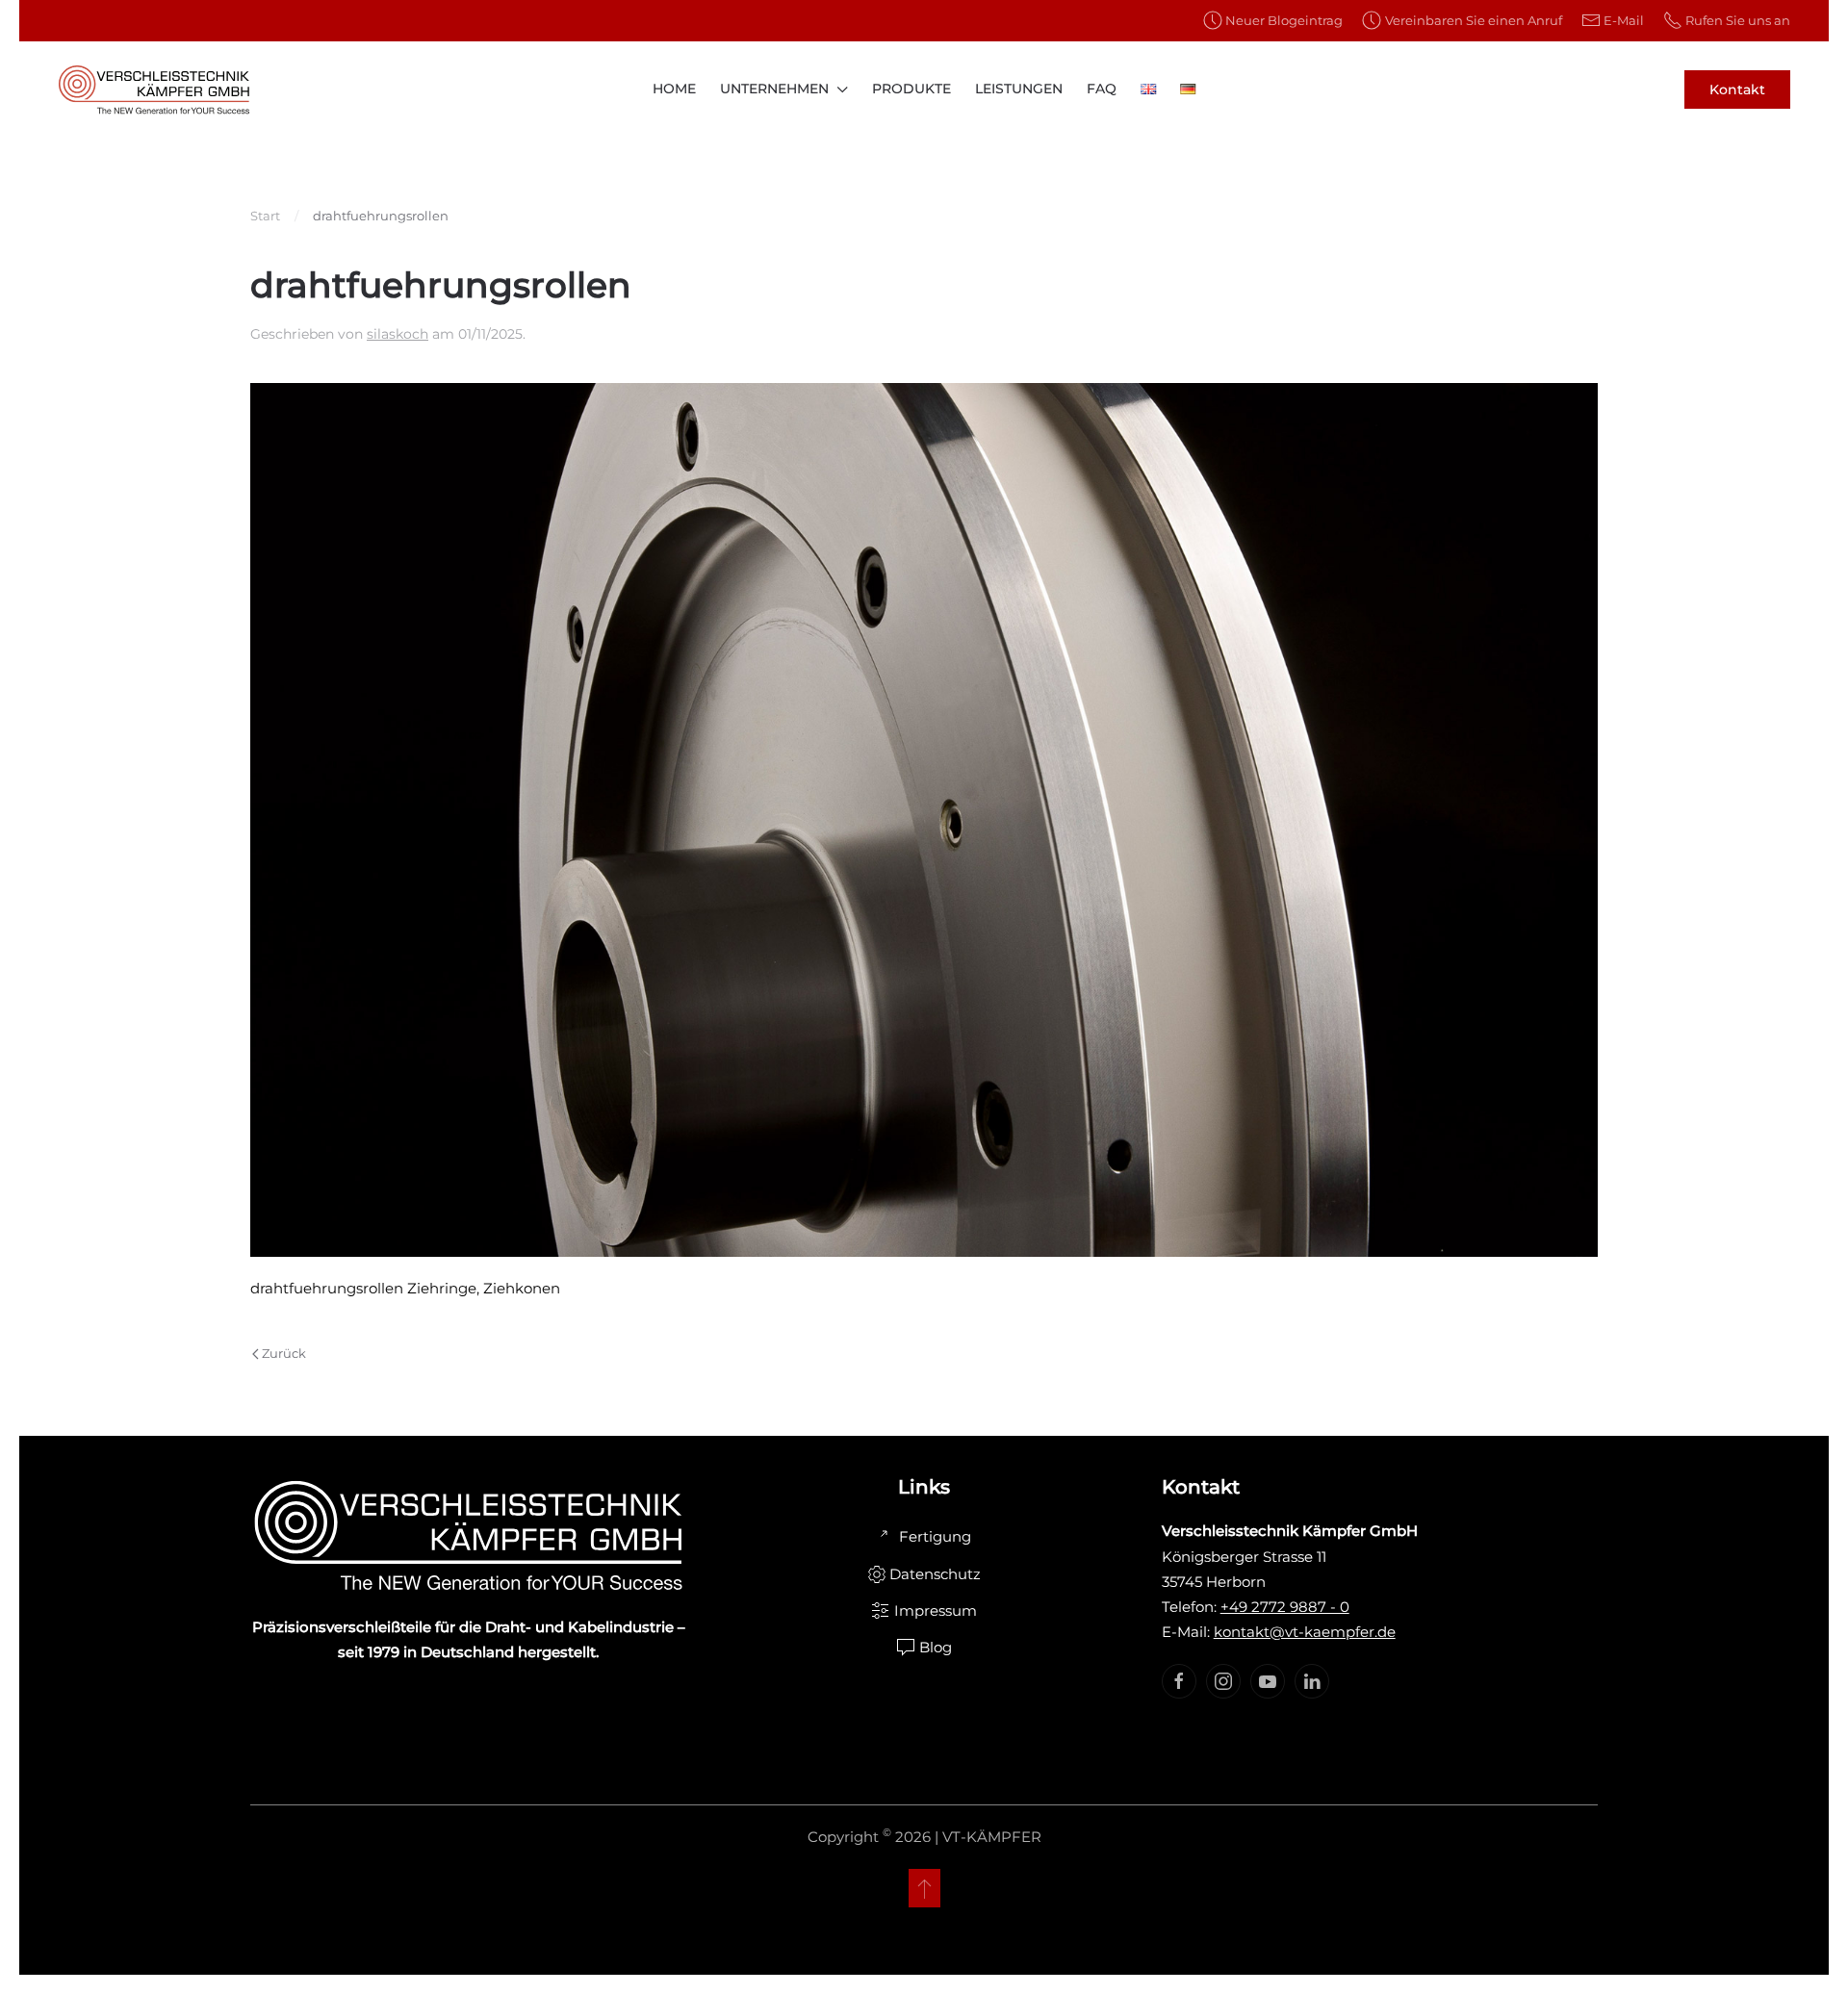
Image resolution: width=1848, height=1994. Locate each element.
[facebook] (1179, 1681)
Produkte (911, 89)
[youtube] (1268, 1681)
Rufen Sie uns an (1738, 20)
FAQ (1102, 89)
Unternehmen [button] (774, 89)
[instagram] (1223, 1681)
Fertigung (935, 1536)
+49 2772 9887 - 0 (1285, 1607)
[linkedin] (1312, 1681)
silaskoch (398, 334)
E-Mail (1624, 20)
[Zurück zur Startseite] (154, 89)
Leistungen (1019, 89)
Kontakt (1737, 89)
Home (674, 89)
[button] (924, 1888)
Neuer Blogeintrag (1284, 20)
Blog (936, 1647)
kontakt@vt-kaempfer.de (1305, 1632)
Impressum (936, 1611)
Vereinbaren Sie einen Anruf (1473, 20)
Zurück (284, 1353)
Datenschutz (935, 1574)
